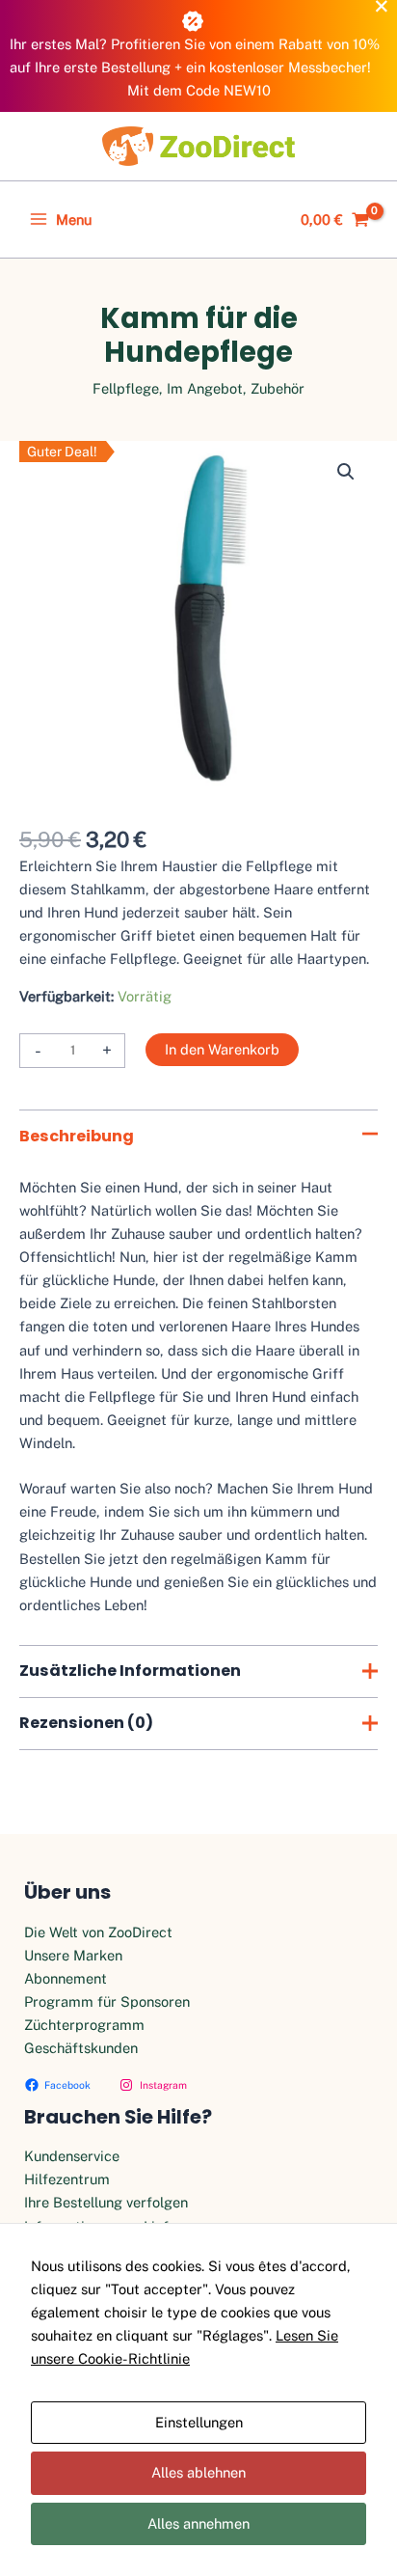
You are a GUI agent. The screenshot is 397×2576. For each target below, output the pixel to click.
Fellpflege (126, 388)
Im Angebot (205, 388)
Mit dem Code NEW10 (199, 90)
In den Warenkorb (222, 1049)
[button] (346, 472)
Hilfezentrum (67, 2179)
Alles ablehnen (198, 2472)
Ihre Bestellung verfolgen (106, 2202)
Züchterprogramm (84, 2025)
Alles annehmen (198, 2523)
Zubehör (278, 388)
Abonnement (66, 1978)
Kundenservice (72, 2156)
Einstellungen (199, 2422)
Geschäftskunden (81, 2048)
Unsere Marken (73, 1955)
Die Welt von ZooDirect (98, 1932)
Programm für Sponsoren (107, 2001)
